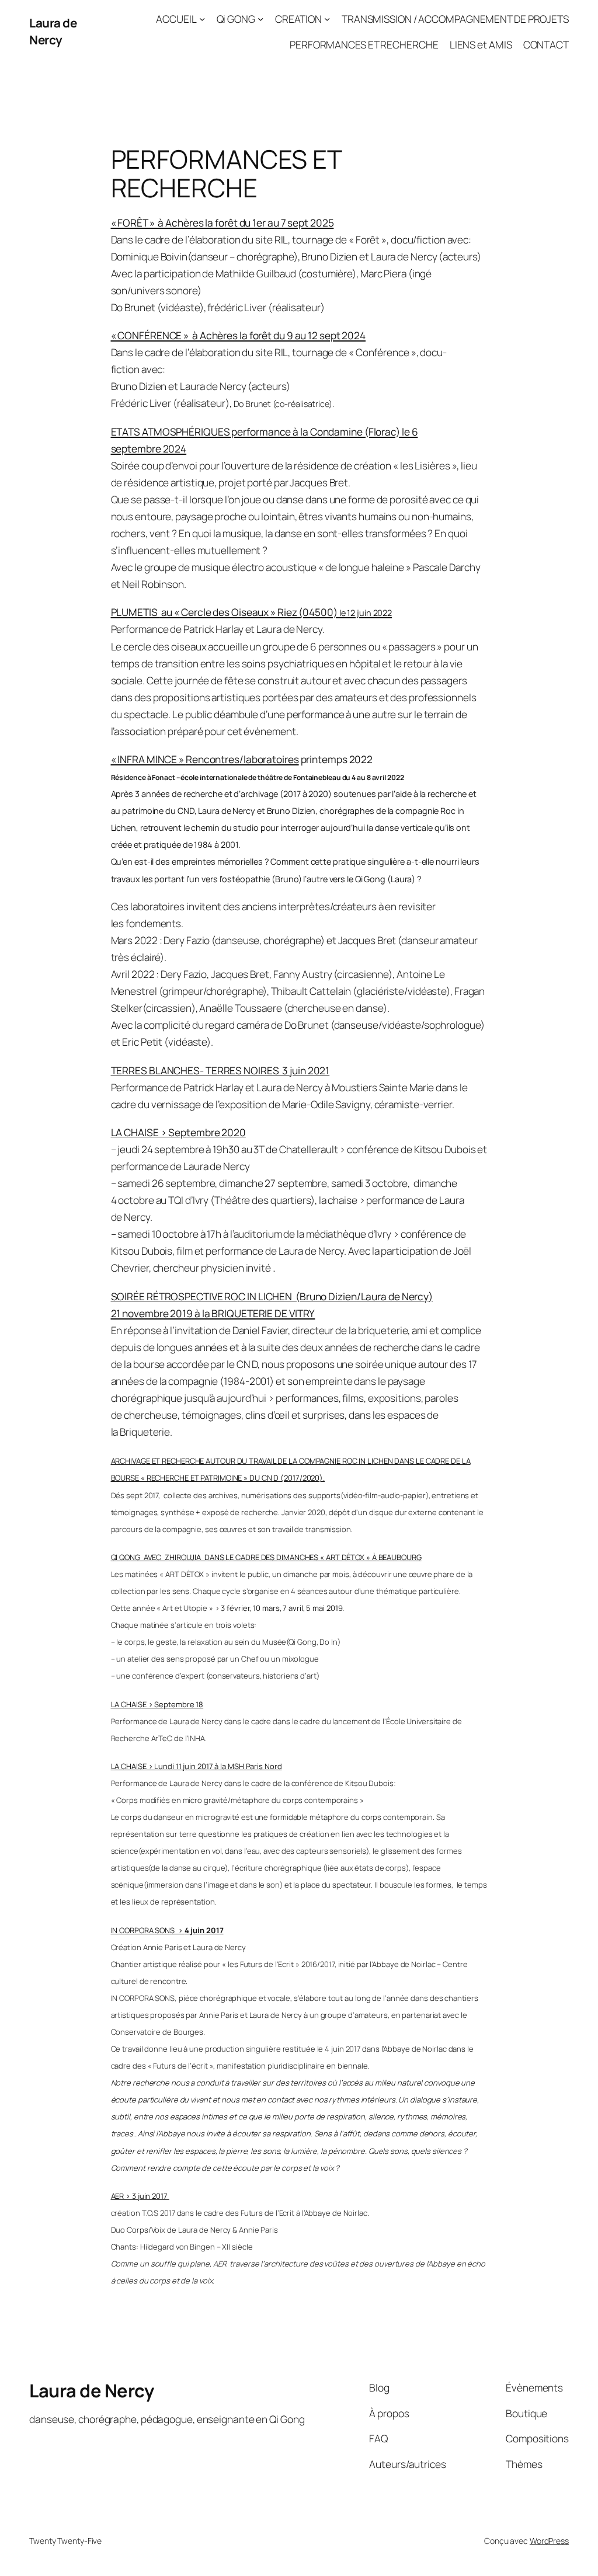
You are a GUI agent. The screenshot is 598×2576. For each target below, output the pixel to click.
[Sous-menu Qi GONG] (260, 19)
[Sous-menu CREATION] (327, 19)
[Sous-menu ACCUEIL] (202, 19)
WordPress (549, 2541)
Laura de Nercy (53, 31)
